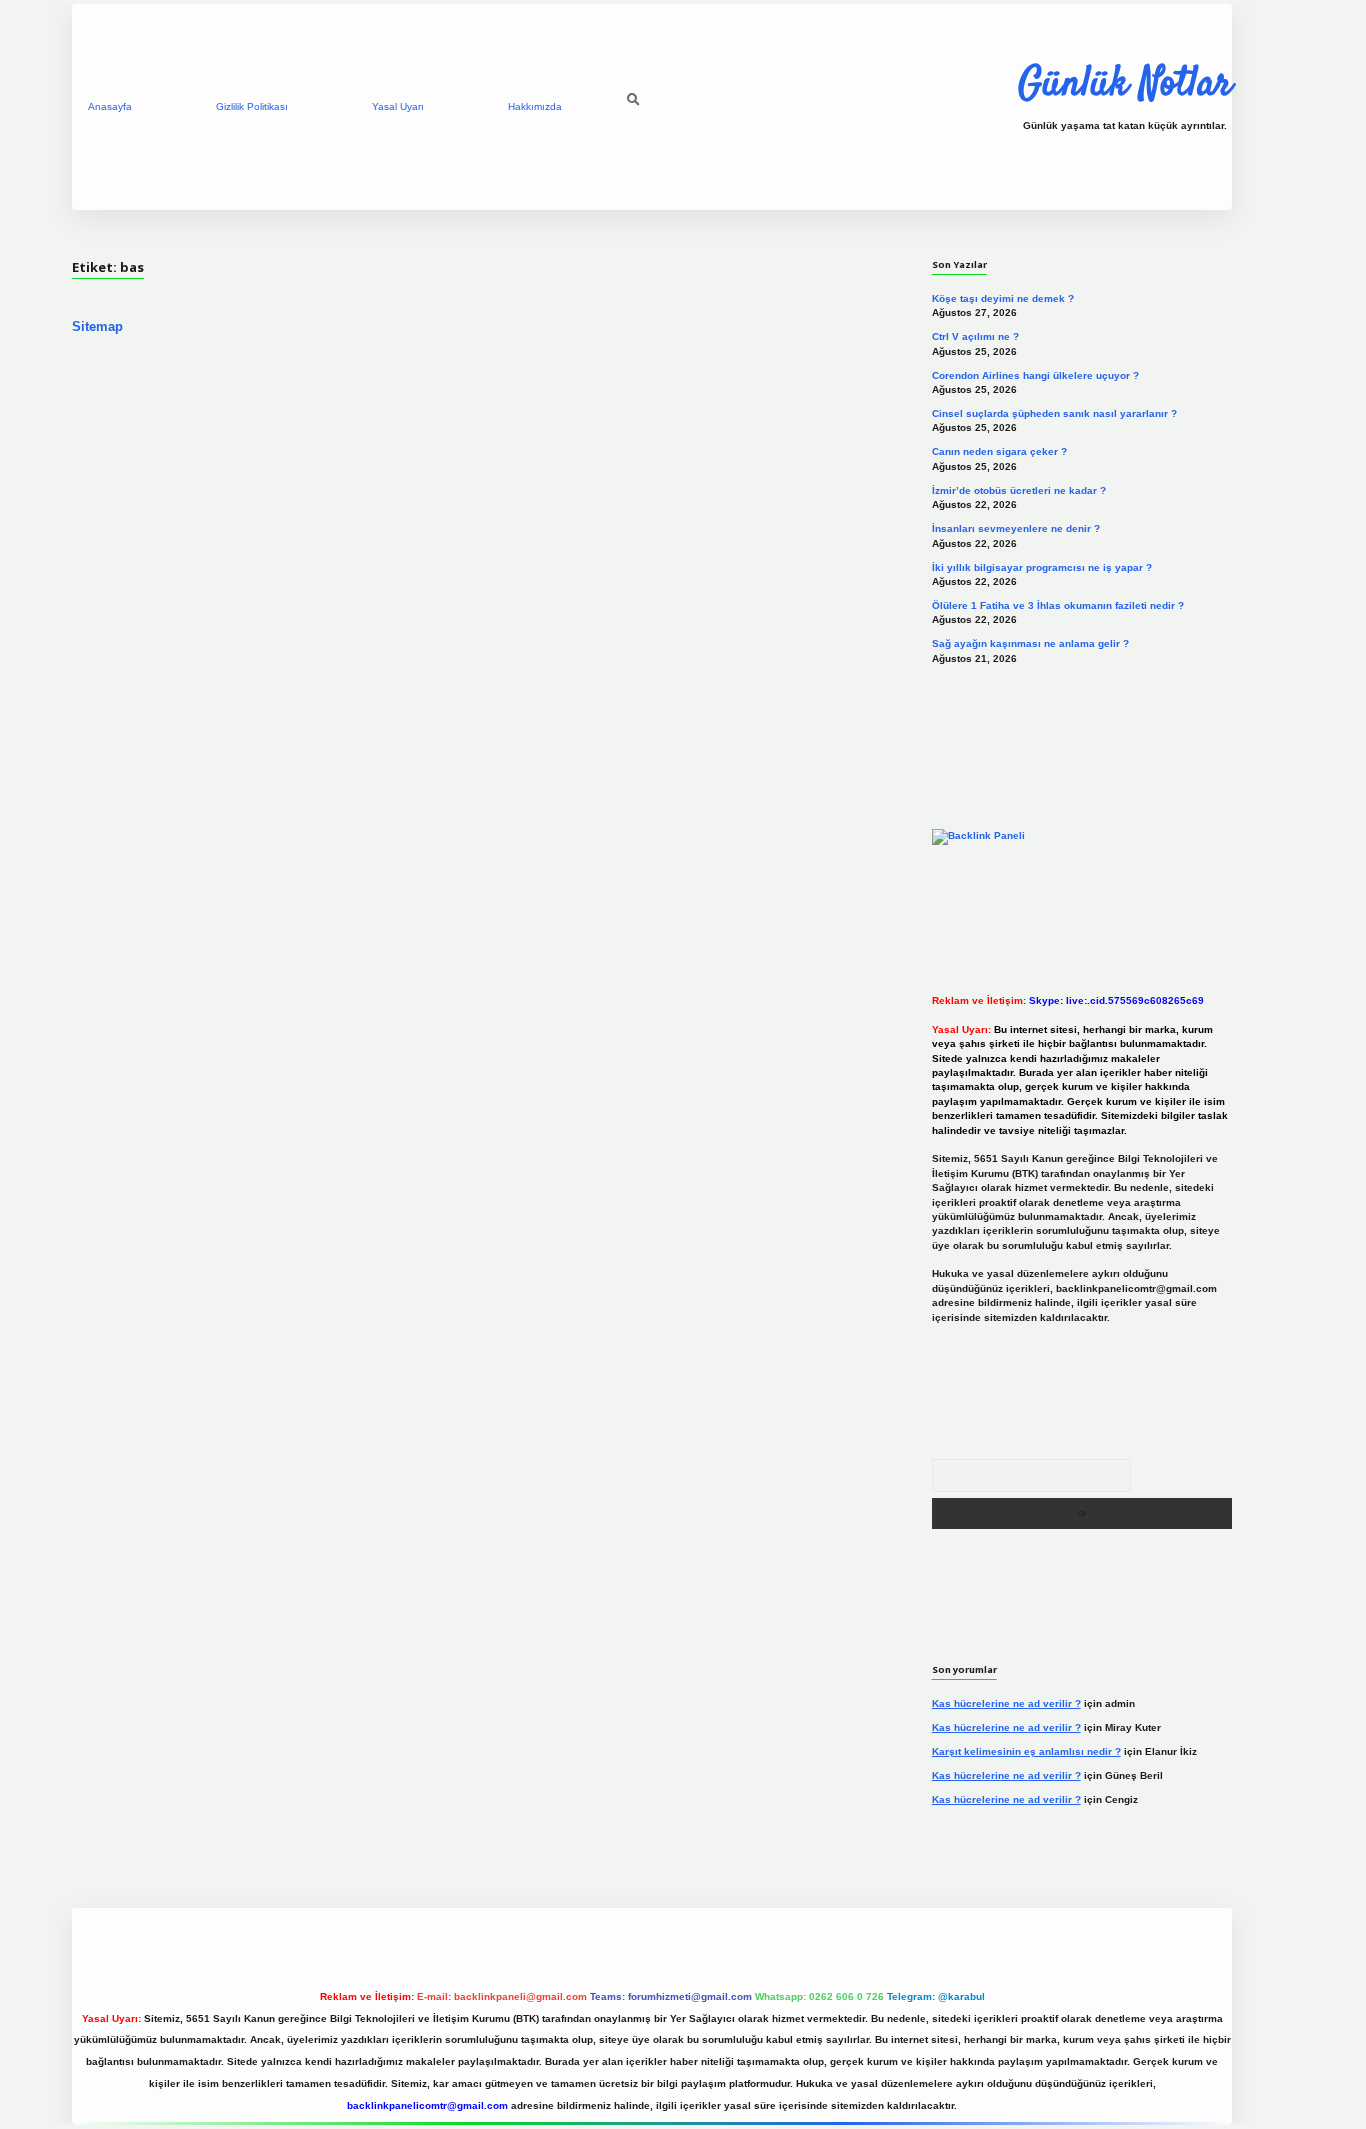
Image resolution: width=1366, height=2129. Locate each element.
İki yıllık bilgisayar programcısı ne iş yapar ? (1042, 567)
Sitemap (97, 326)
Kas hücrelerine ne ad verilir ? (1006, 1703)
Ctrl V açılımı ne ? (975, 336)
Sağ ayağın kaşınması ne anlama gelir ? (1030, 643)
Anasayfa (110, 106)
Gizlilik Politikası (252, 106)
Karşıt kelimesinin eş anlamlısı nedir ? (1026, 1751)
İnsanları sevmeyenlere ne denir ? (1016, 528)
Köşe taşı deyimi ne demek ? (1003, 298)
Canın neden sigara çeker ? (999, 451)
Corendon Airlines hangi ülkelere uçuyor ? (1035, 375)
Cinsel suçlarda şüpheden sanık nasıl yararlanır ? (1054, 413)
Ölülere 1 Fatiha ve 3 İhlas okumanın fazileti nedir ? (1058, 605)
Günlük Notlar (1125, 85)
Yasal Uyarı (398, 106)
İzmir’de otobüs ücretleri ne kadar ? (1019, 490)
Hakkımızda (535, 106)
